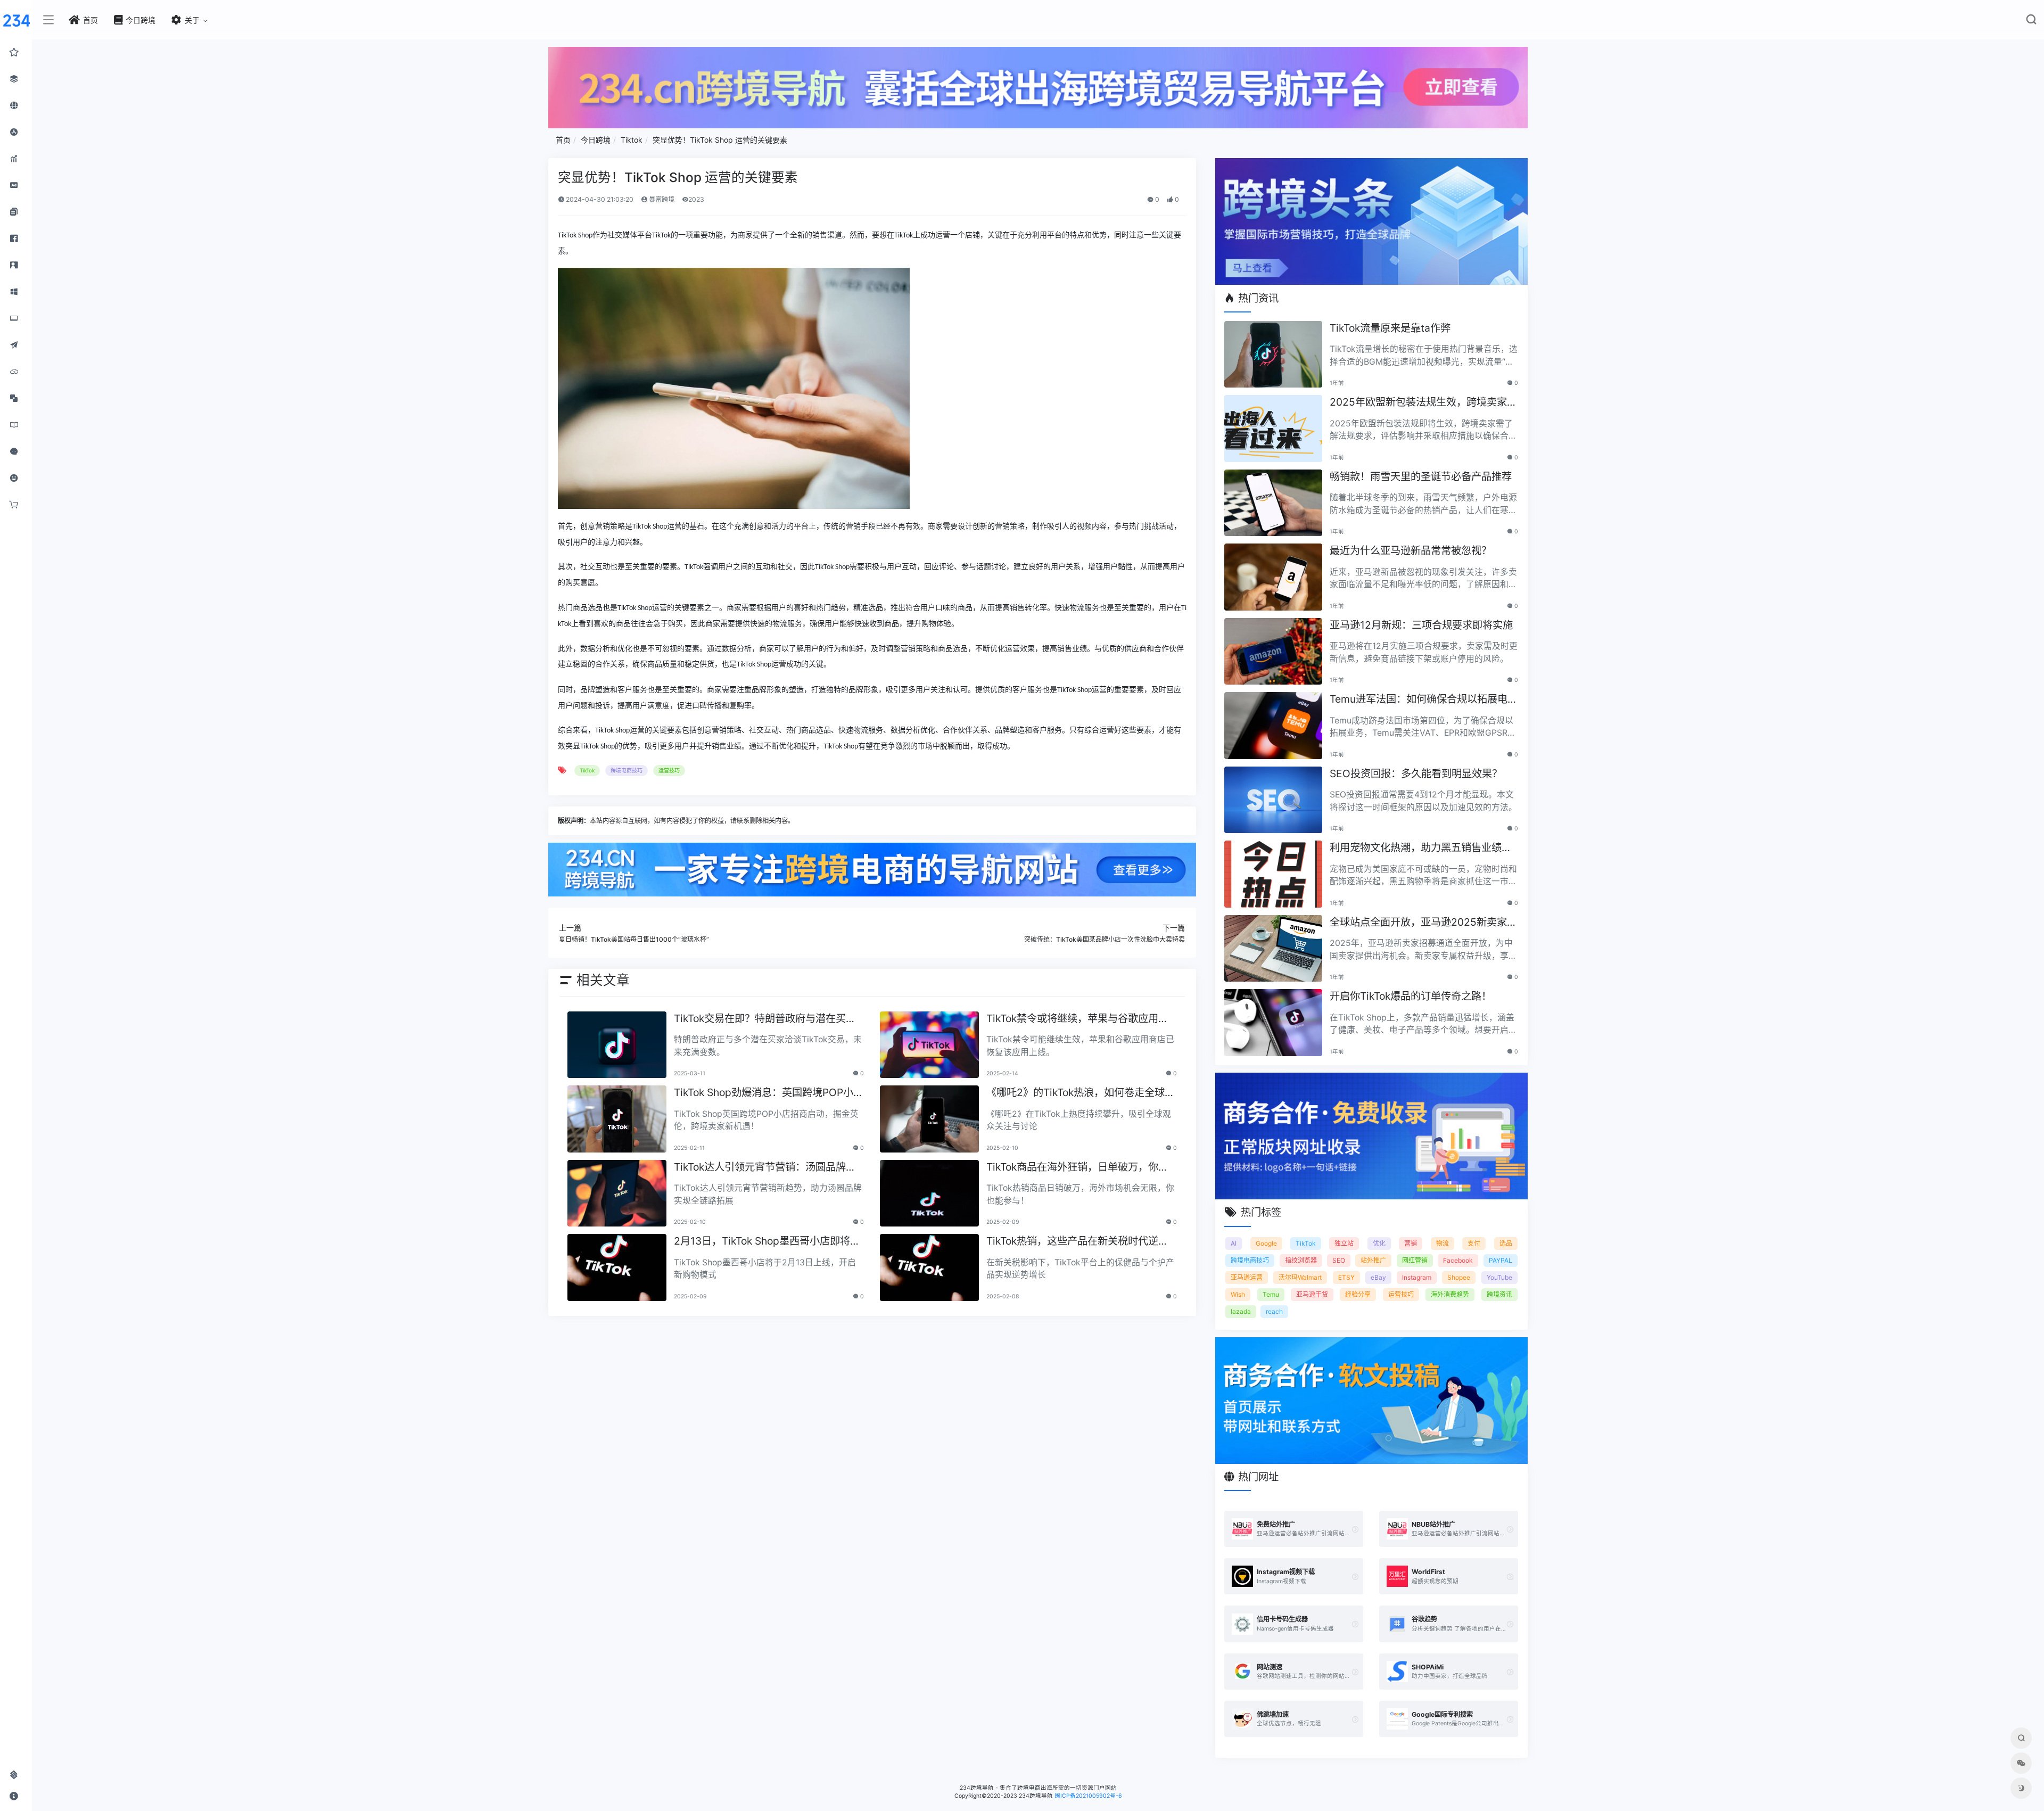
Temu (1271, 1294)
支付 (1474, 1243)
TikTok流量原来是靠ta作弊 (1390, 328)
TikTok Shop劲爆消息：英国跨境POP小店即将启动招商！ (769, 1093)
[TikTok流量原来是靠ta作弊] (1273, 355)
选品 (1506, 1243)
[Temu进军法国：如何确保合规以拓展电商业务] (1273, 726)
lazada (1241, 1311)
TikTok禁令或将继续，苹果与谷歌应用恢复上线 (1077, 1019)
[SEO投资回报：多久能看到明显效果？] (1273, 800)
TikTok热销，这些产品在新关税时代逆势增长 (1077, 1242)
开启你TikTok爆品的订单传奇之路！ (1411, 996)
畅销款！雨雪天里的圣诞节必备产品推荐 (1421, 476)
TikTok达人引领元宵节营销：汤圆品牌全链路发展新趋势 (765, 1168)
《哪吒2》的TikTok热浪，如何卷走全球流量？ (1081, 1093)
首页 (563, 140)
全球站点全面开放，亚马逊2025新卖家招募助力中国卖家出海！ (1423, 923)
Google (1266, 1243)
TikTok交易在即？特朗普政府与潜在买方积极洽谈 (765, 1019)
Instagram (1417, 1277)
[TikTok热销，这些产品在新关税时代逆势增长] (929, 1267)
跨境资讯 (1499, 1294)
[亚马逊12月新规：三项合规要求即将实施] (1273, 652)
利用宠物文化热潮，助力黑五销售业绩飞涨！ (1421, 848)
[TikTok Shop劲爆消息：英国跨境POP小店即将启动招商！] (617, 1119)
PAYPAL (1501, 1260)
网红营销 (1415, 1260)
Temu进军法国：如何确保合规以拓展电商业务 (1424, 700)
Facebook (1458, 1260)
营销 (1411, 1243)
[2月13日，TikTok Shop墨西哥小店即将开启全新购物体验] (617, 1267)
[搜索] (2031, 22)
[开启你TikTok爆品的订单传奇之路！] (1273, 1023)
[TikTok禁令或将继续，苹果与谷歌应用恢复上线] (929, 1045)
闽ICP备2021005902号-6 (1088, 1796)
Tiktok (632, 140)
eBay (1378, 1277)
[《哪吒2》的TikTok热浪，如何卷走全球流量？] (929, 1119)
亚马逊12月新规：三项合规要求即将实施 (1421, 625)
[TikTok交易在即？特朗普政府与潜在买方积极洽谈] (617, 1045)
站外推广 (1373, 1260)
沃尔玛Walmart (1300, 1277)
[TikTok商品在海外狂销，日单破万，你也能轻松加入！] (929, 1193)
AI (1234, 1243)
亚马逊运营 (1247, 1277)
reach (1274, 1311)
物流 (1443, 1243)
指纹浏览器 (1301, 1260)
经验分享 (1358, 1294)
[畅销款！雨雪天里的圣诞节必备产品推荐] (1273, 503)
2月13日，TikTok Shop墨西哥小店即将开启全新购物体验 (767, 1242)
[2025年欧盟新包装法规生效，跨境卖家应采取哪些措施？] (1273, 429)
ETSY (1346, 1277)
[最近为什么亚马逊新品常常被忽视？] (1273, 577)
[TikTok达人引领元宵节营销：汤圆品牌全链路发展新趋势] (617, 1193)
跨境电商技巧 (627, 770)
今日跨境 (596, 140)
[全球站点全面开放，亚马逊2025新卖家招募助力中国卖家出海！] (1273, 949)
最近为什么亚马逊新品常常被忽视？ (1411, 550)
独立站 (1344, 1243)
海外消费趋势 (1450, 1294)
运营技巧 (669, 770)
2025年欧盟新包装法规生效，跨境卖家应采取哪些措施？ (1423, 403)
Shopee (1459, 1277)
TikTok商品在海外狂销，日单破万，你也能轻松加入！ (1077, 1168)
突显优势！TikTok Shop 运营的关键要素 (720, 140)
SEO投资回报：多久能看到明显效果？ (1416, 773)
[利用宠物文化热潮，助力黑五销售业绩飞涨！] (1273, 874)
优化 (1379, 1243)
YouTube (1499, 1277)
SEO (1339, 1260)
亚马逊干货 (1312, 1294)
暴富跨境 (661, 199)
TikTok (587, 770)
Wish (1238, 1294)
